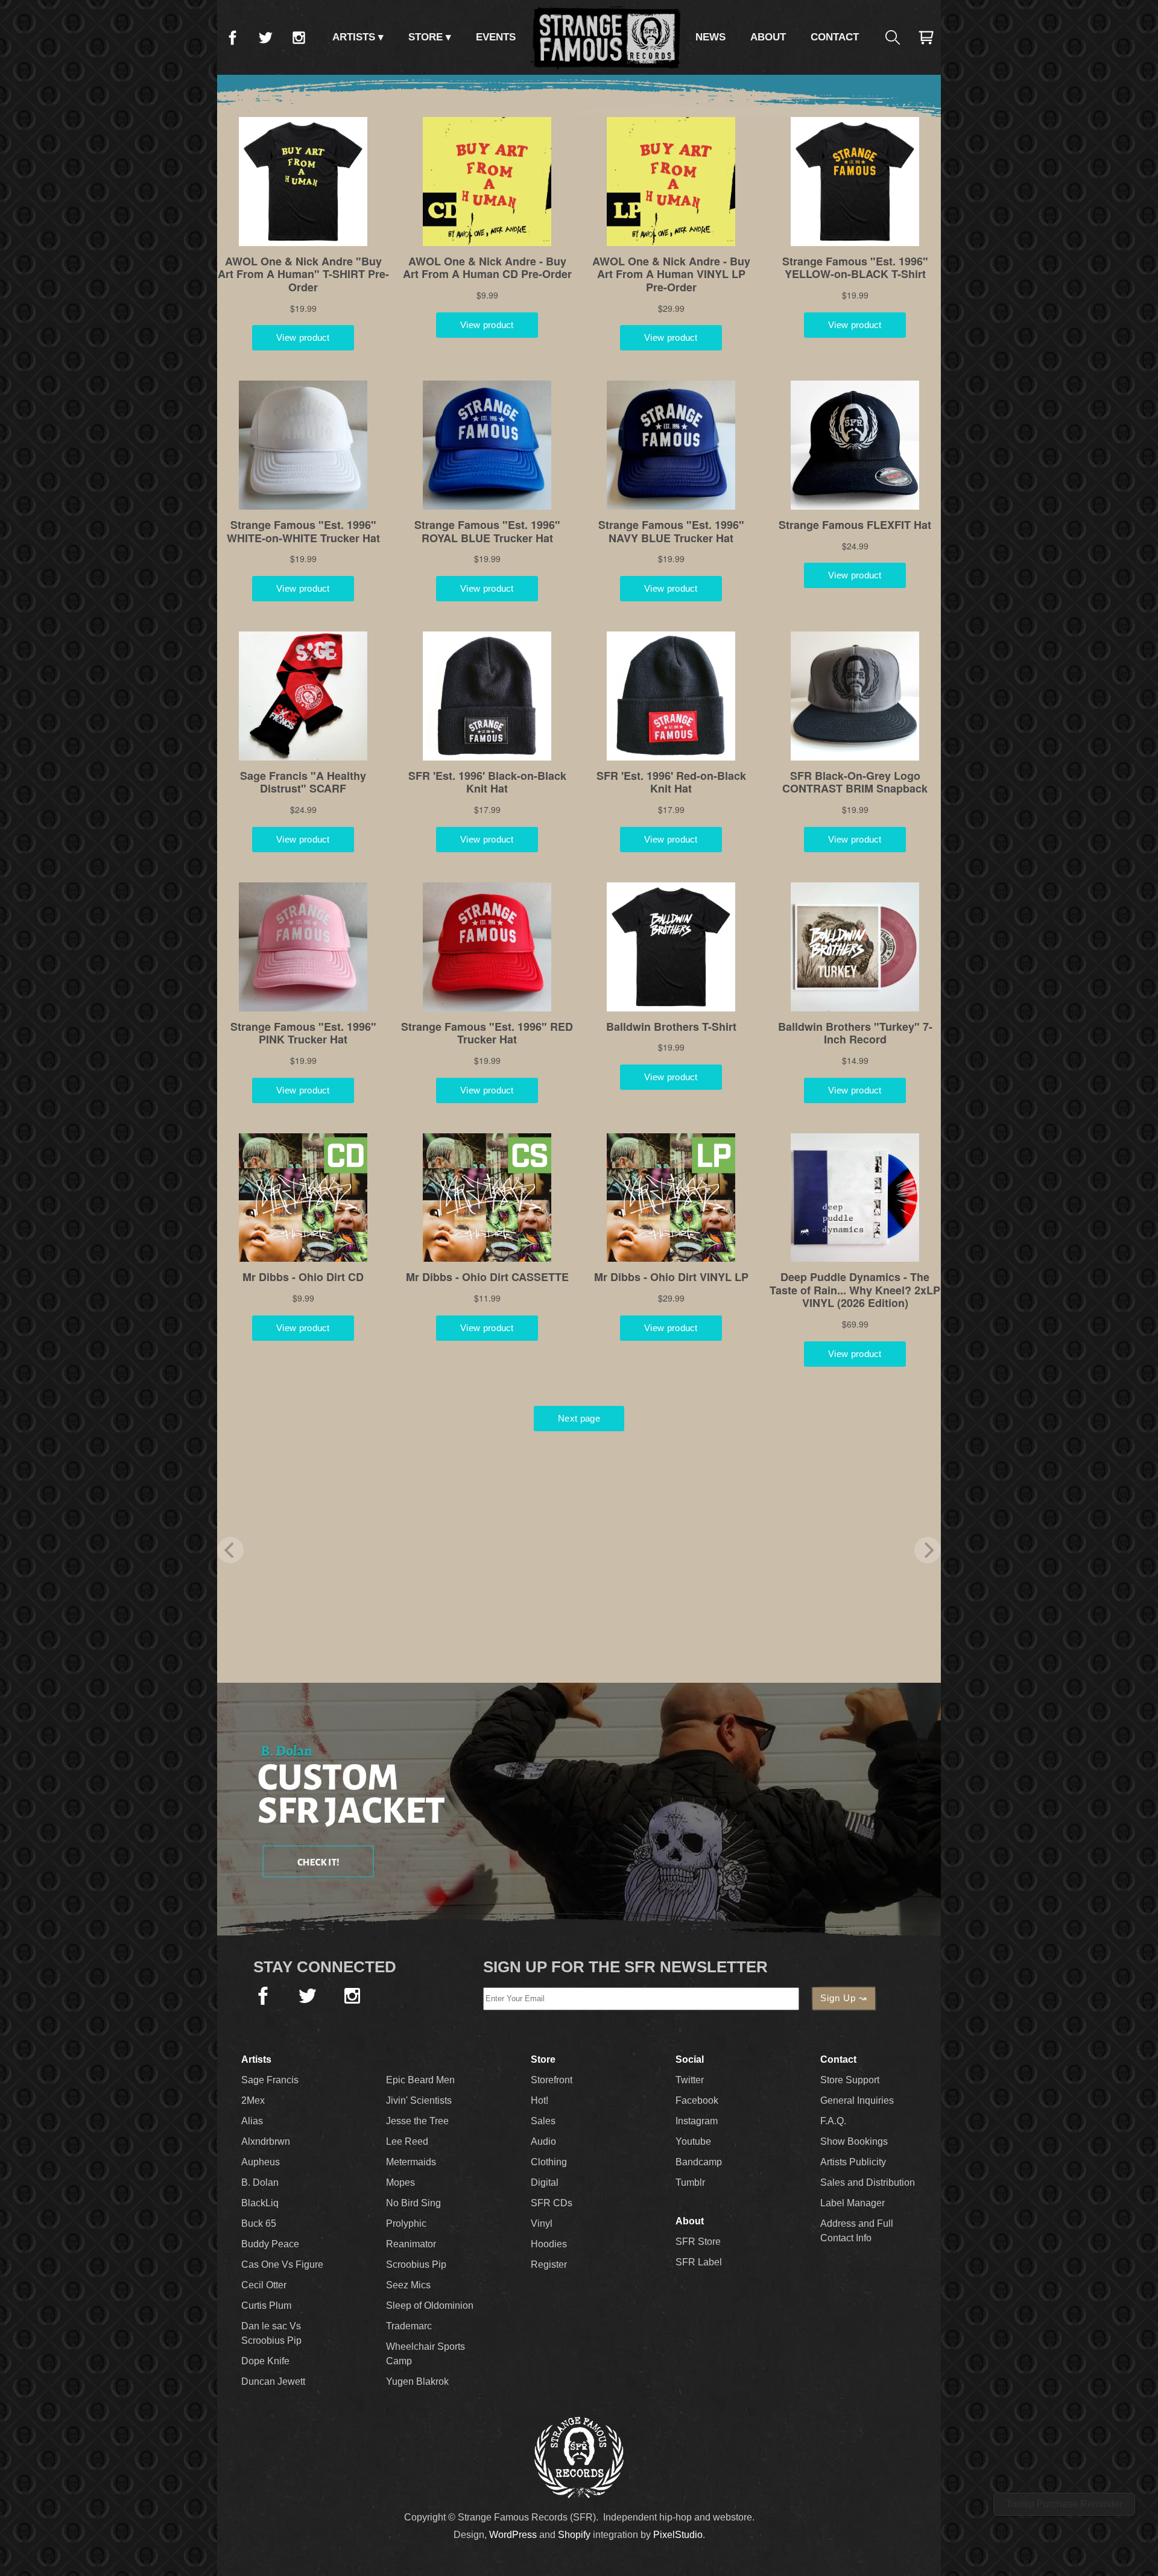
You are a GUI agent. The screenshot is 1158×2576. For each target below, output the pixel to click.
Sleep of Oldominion (430, 2305)
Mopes (400, 2182)
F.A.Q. (833, 2121)
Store (426, 37)
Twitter (265, 37)
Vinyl (542, 2223)
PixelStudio (678, 2535)
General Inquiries (857, 2100)
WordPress (513, 2535)
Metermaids (411, 2162)
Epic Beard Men (420, 2080)
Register (549, 2264)
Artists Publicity (853, 2162)
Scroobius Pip (416, 2264)
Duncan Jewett (273, 2381)
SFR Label (699, 2262)
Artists (354, 37)
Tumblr (690, 2182)
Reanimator (411, 2244)
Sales (543, 2121)
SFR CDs (552, 2203)
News (710, 37)
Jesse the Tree (417, 2121)
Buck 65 (259, 2223)
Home (606, 37)
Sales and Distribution (868, 2182)
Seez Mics (408, 2285)
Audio (543, 2141)
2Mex (253, 2100)
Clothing (549, 2162)
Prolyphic (406, 2223)
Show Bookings (854, 2141)
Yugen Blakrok (417, 2381)
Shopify (574, 2535)
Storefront (552, 2080)
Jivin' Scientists (419, 2100)
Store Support (850, 2080)
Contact (835, 37)
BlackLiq (260, 2203)
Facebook (232, 37)
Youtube (693, 2141)
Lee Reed (407, 2141)
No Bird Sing (413, 2203)
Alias (252, 2121)
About (768, 37)
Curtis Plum (266, 2305)
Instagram (299, 37)
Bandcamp (699, 2162)
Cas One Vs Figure (282, 2264)
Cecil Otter (264, 2285)
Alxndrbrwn (266, 2141)
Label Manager (853, 2203)
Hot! (539, 2100)
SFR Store (698, 2242)
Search (893, 37)
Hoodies (549, 2244)
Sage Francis (270, 2080)
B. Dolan (260, 2182)
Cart (926, 37)
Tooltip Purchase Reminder (1064, 2504)
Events (496, 37)
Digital (545, 2182)
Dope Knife (265, 2361)
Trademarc (409, 2326)
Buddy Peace (270, 2244)
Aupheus (261, 2162)
